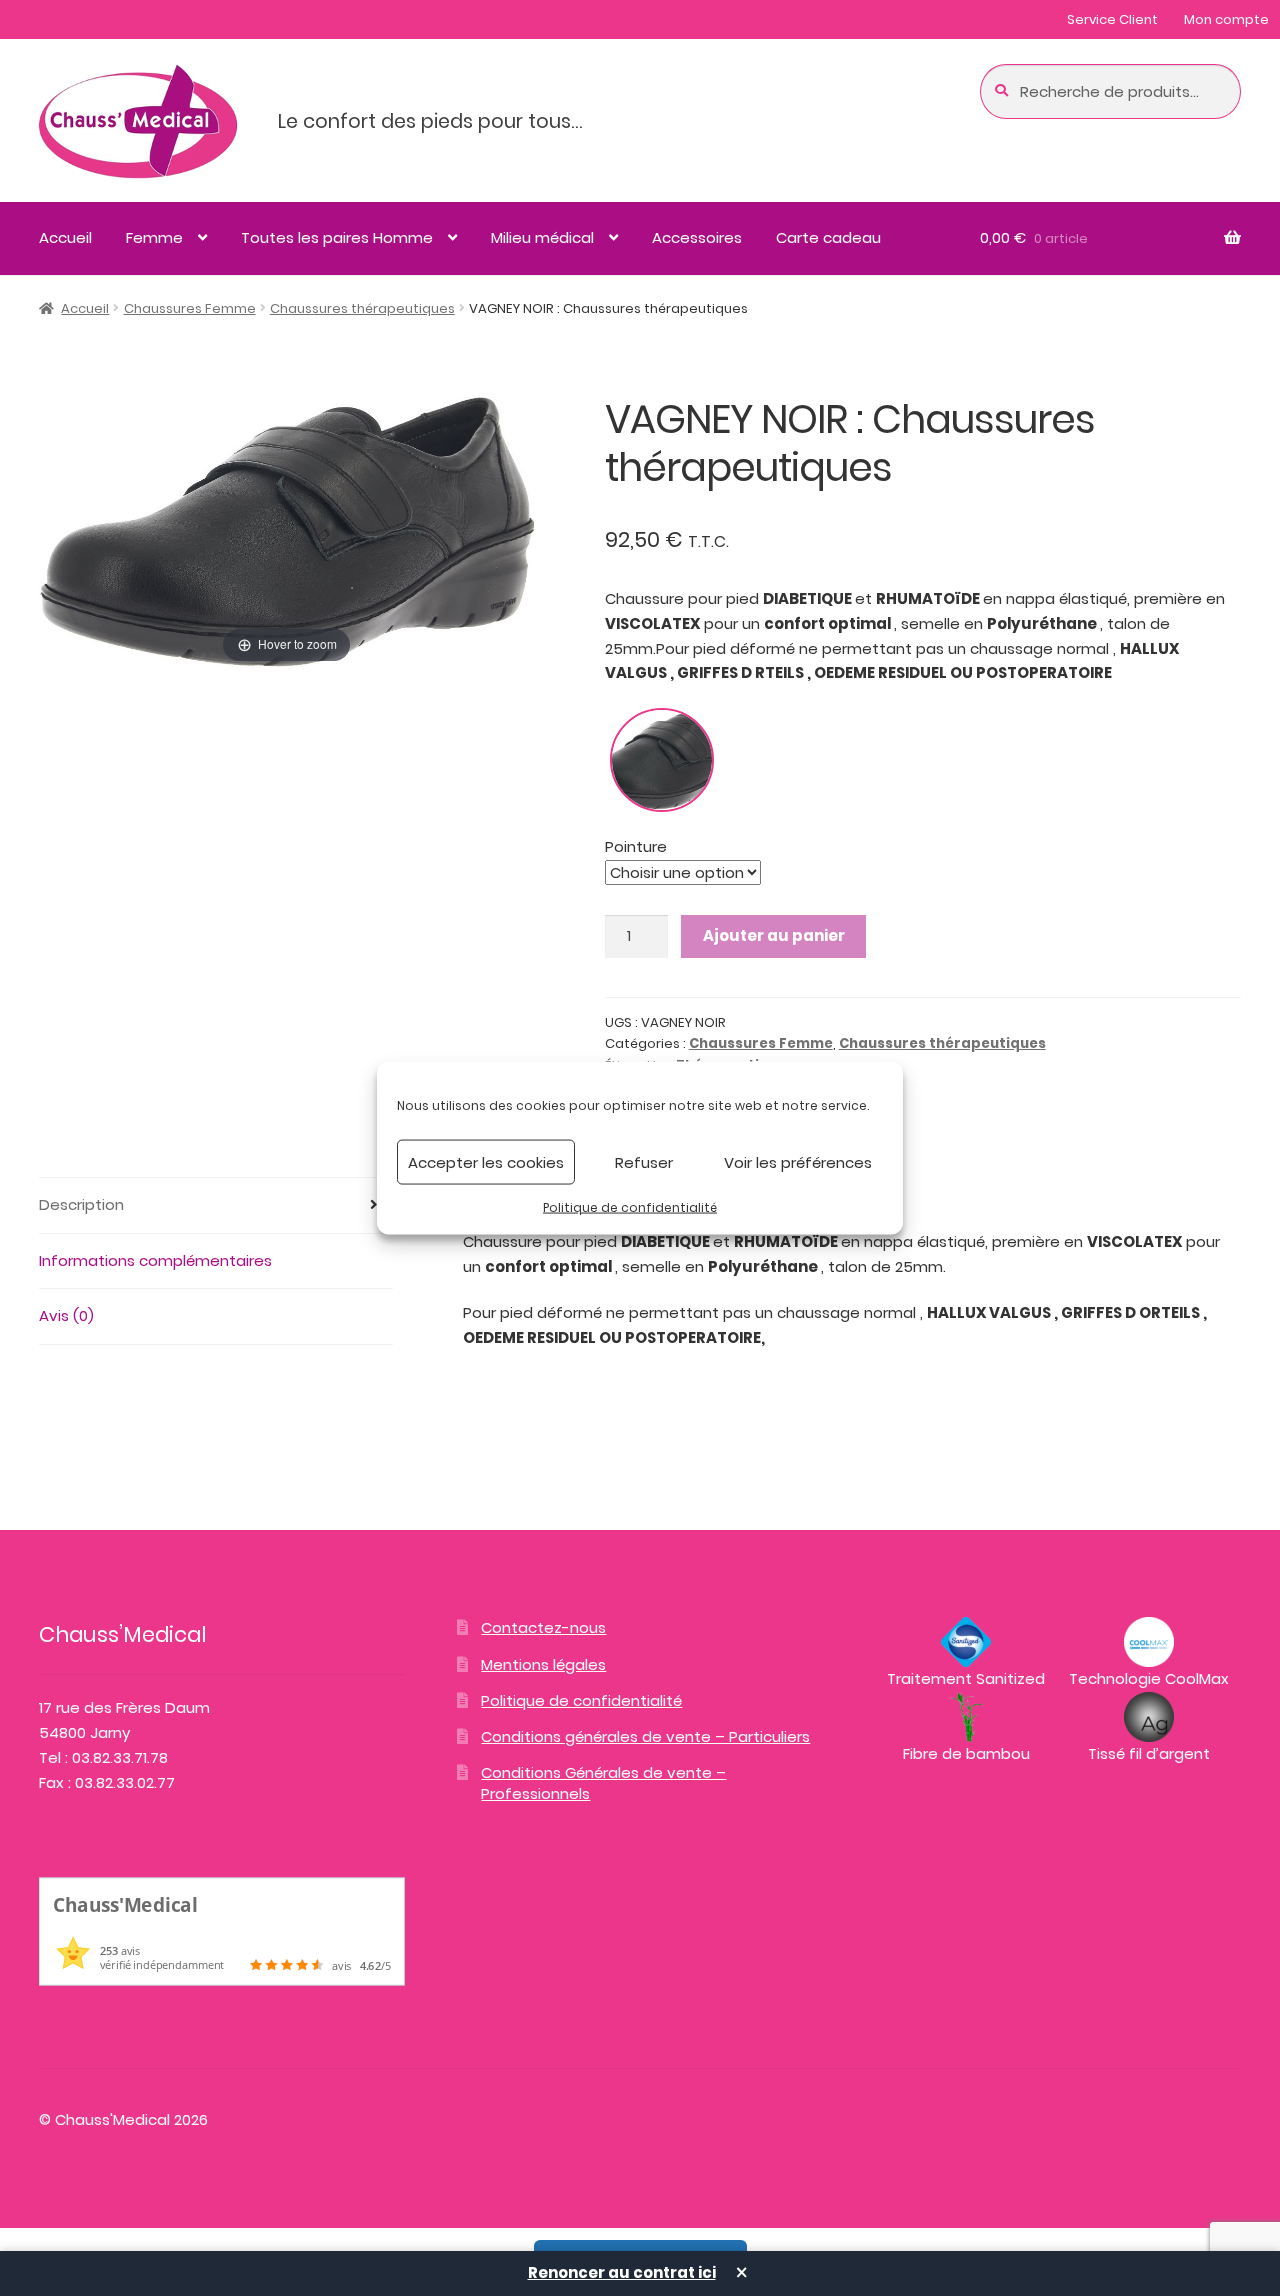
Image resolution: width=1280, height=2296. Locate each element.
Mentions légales (543, 1664)
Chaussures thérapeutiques (362, 308)
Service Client (1112, 19)
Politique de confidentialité (630, 1207)
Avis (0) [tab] (66, 1315)
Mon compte (1226, 19)
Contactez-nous (543, 1627)
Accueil (65, 237)
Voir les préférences (798, 1161)
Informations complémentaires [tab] (155, 1260)
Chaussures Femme (190, 308)
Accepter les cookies (486, 1161)
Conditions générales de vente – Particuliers (645, 1736)
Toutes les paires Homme (337, 237)
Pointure (636, 846)
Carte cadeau (828, 237)
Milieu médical (542, 237)
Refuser (644, 1161)
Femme (154, 237)
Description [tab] (81, 1204)
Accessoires (697, 237)
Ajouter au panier (774, 935)
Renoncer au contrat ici (622, 2272)
